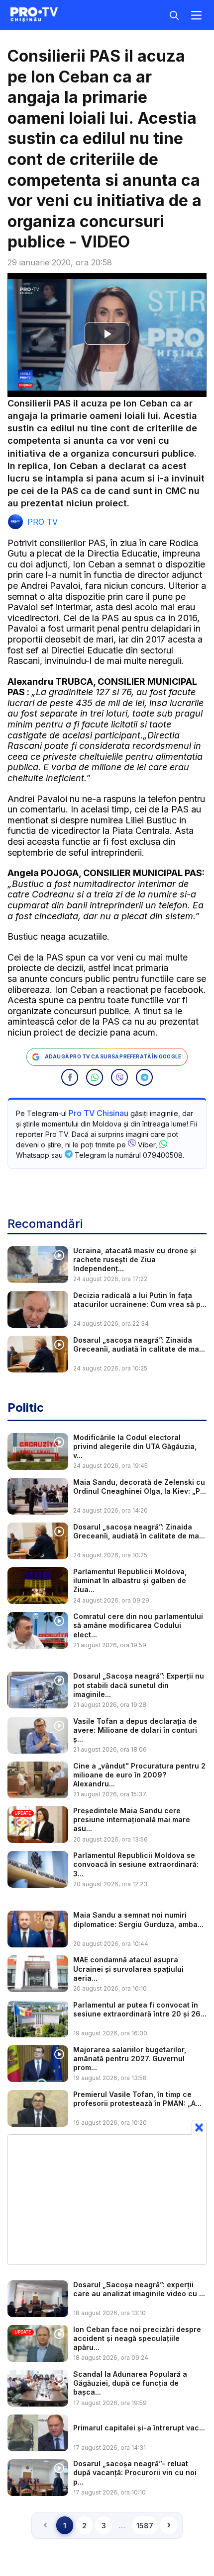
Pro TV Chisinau (99, 1113)
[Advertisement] (107, 2199)
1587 (145, 2526)
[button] (70, 1077)
